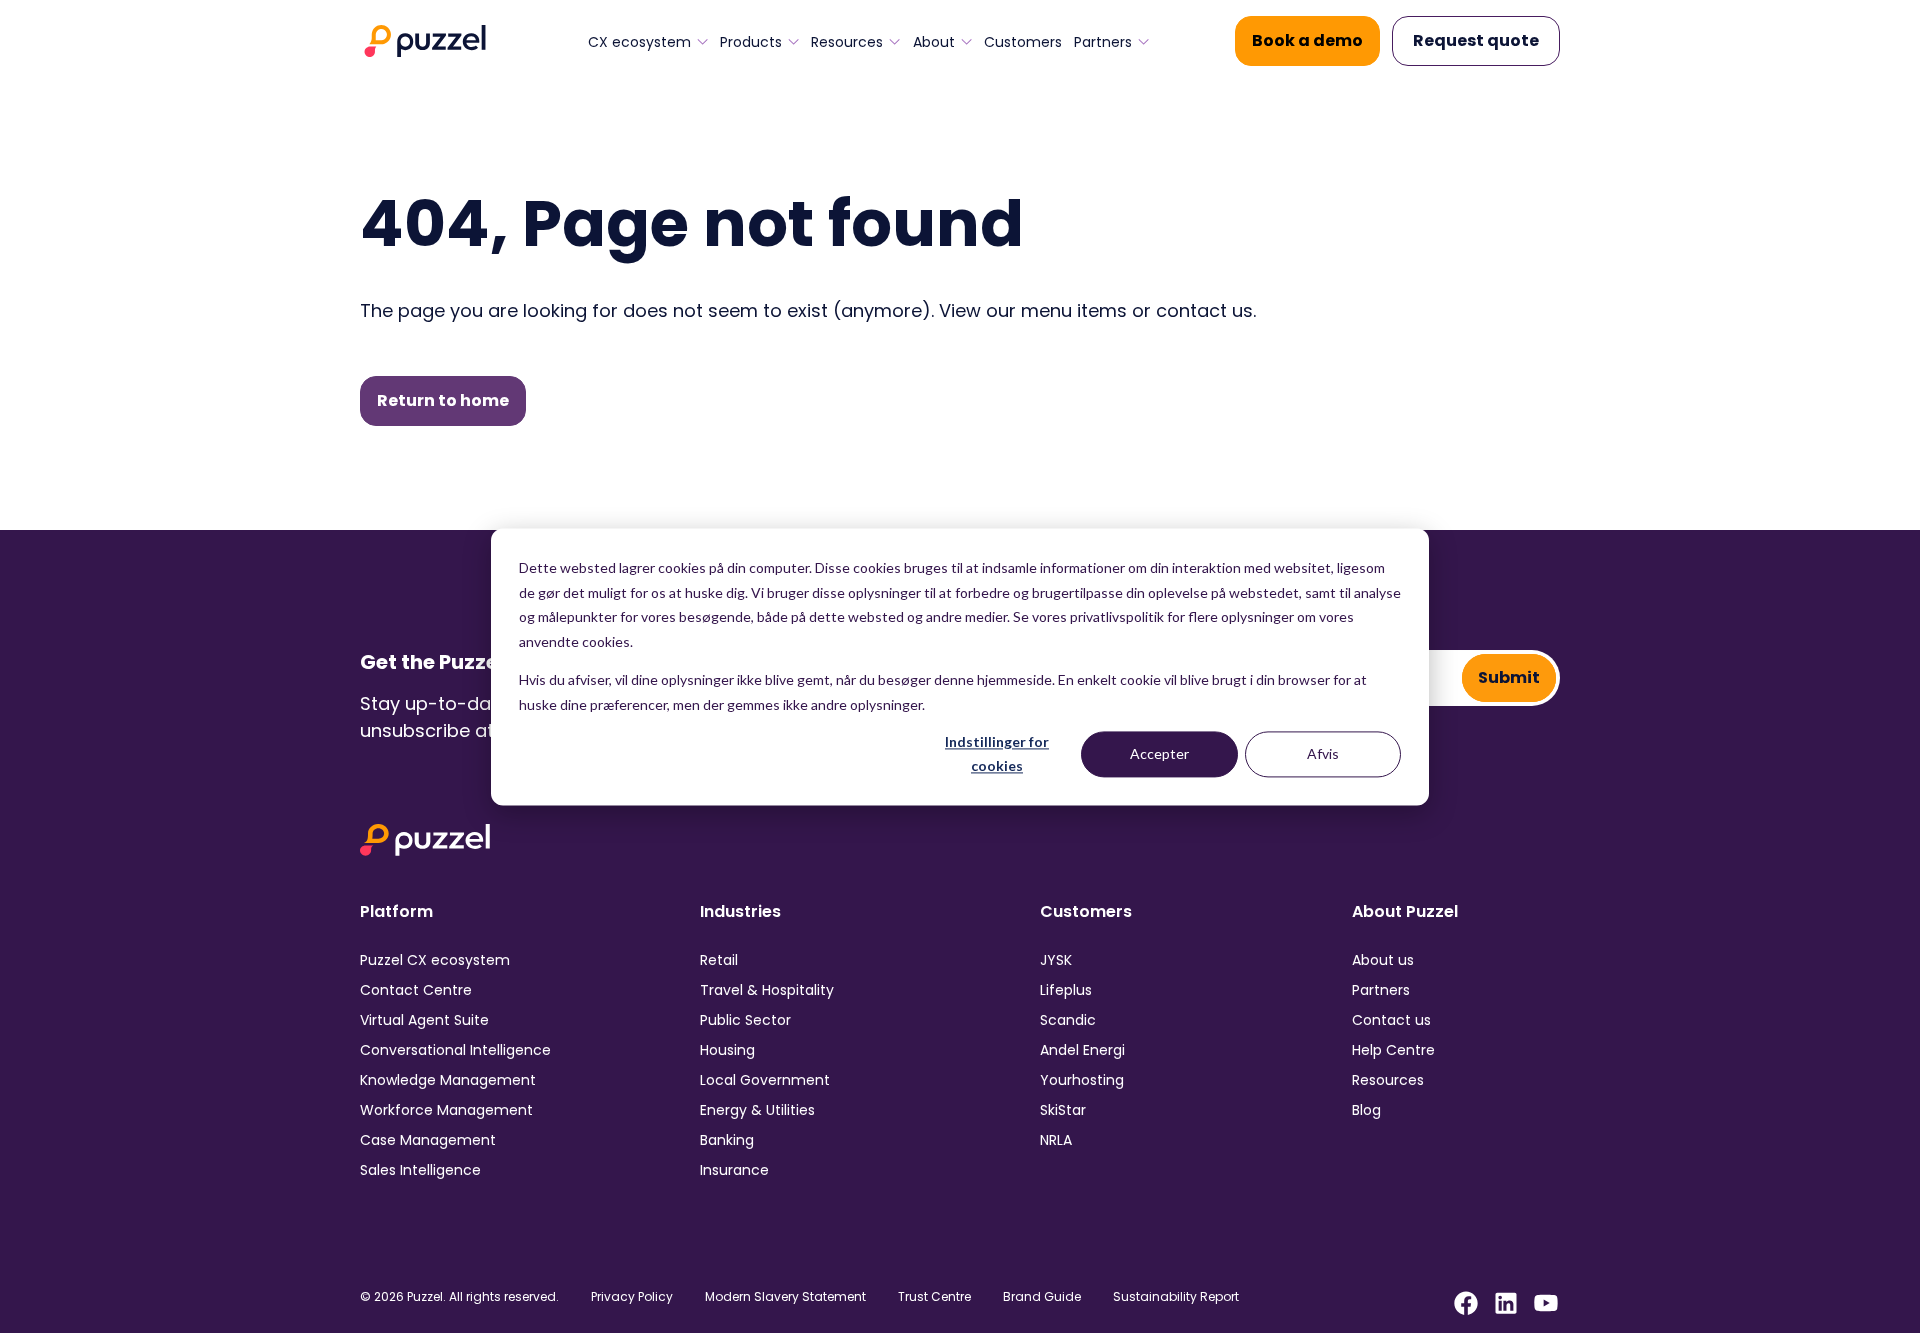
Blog (1366, 1110)
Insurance (734, 1170)
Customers (1023, 42)
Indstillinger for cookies (997, 754)
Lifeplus (1066, 990)
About (934, 42)
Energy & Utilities (757, 1110)
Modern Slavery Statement (785, 1297)
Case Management (428, 1140)
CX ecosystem (639, 42)
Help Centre (1393, 1050)
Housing (727, 1050)
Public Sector (745, 1020)
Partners (1103, 42)
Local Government (765, 1080)
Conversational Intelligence (455, 1050)
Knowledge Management (448, 1080)
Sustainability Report (1176, 1297)
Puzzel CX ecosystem (435, 960)
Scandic (1068, 1020)
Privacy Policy (632, 1297)
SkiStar (1063, 1110)
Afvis (1323, 753)
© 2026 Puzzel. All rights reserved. (459, 1297)
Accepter (1159, 753)
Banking (727, 1140)
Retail (719, 960)
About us (1383, 960)
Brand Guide (1042, 1297)
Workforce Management (446, 1110)
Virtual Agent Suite (424, 1020)
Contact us (1391, 1020)
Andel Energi (1082, 1050)
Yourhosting (1082, 1080)
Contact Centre (416, 990)
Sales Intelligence (420, 1170)
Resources (847, 42)
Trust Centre (934, 1297)
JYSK (1056, 960)
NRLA (1056, 1140)
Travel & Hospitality (767, 990)
